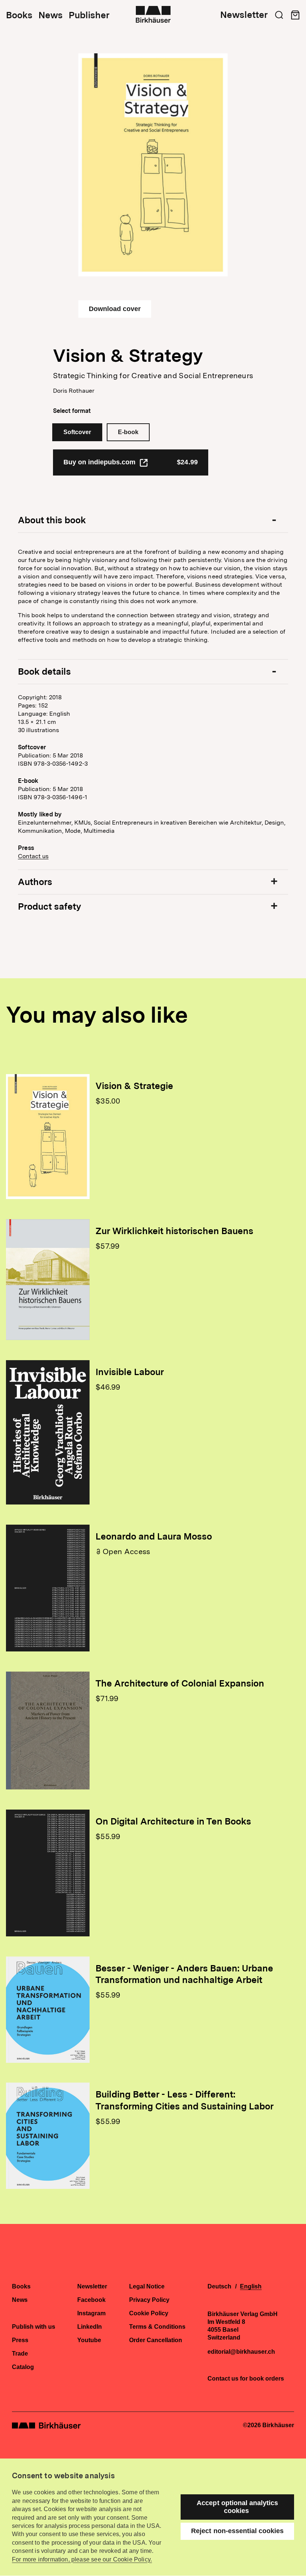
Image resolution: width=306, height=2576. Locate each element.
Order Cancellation (156, 2340)
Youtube (89, 2340)
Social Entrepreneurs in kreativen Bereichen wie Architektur (178, 823)
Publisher (89, 15)
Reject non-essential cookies (237, 2531)
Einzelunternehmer (45, 823)
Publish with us (34, 2327)
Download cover (115, 309)
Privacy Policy (149, 2300)
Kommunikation (40, 831)
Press (20, 2340)
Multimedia (99, 831)
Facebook (91, 2300)
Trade (20, 2354)
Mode (73, 831)
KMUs (82, 823)
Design (274, 823)
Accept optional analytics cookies (237, 2507)
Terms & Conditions (157, 2327)
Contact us (33, 856)
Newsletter (244, 15)
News (51, 15)
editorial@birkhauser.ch (241, 2352)
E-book (128, 432)
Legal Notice (147, 2287)
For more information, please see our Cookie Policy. (82, 2559)
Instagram (91, 2313)
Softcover (77, 432)
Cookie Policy (149, 2313)
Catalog (23, 2367)
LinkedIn (90, 2327)
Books (19, 15)
